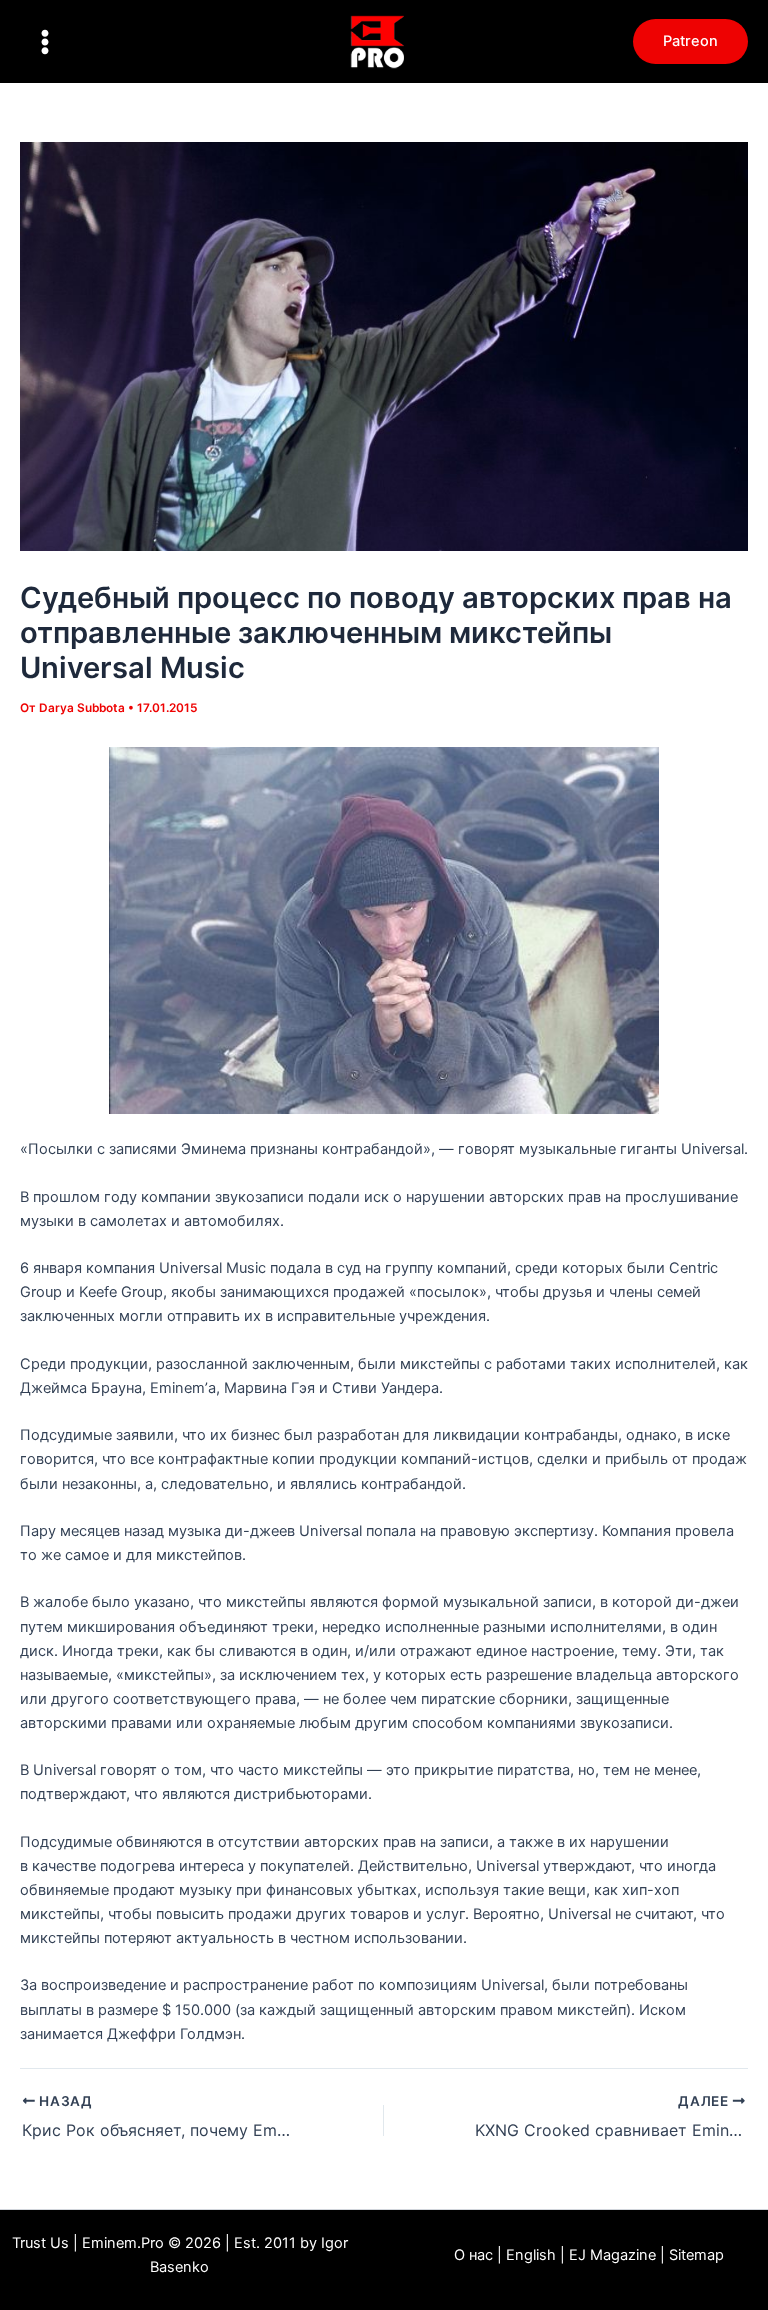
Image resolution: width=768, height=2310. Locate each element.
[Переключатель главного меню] (45, 42)
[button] (690, 41)
